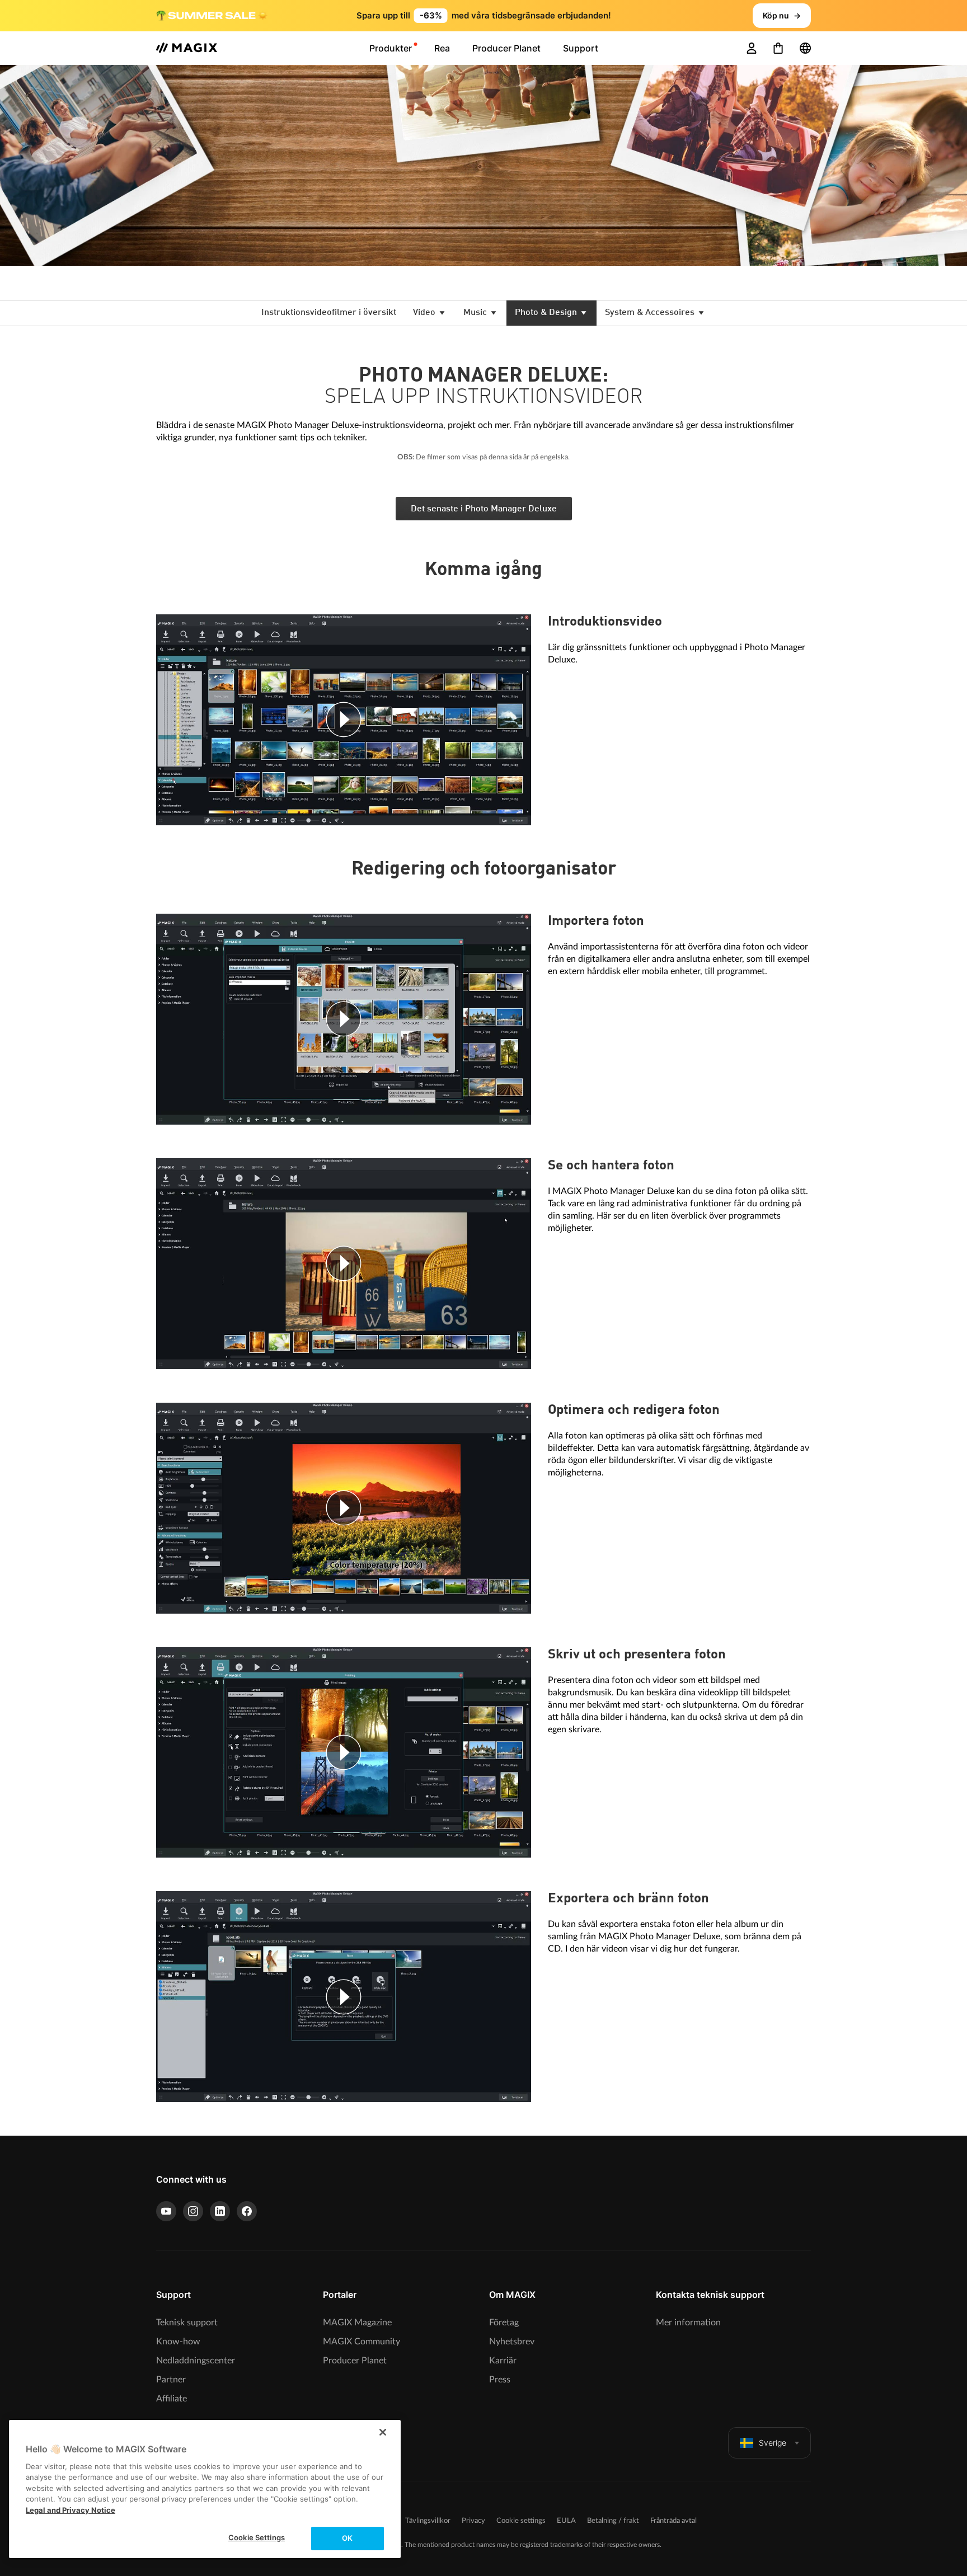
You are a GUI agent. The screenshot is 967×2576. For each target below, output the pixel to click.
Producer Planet (355, 2361)
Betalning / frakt (613, 2521)
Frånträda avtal (673, 2521)
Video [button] (425, 313)
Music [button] (476, 313)
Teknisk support (187, 2323)
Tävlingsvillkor (428, 2521)
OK (347, 2538)
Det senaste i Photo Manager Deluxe (484, 509)
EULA (566, 2521)
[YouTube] (166, 2211)
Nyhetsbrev (512, 2342)
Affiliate (172, 2399)
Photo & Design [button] (547, 313)
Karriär (503, 2361)
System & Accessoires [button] (651, 313)
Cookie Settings (257, 2537)
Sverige (773, 2443)
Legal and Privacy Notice (71, 2510)
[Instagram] (193, 2211)
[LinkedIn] (220, 2211)
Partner (171, 2380)
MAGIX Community (362, 2342)
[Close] (383, 2432)
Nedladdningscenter (196, 2361)
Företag (504, 2323)
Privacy (473, 2521)
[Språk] (805, 48)
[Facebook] (247, 2211)
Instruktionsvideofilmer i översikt (329, 313)
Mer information (688, 2323)
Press (500, 2380)
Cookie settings (521, 2521)
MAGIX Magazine (357, 2323)
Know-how (178, 2342)
